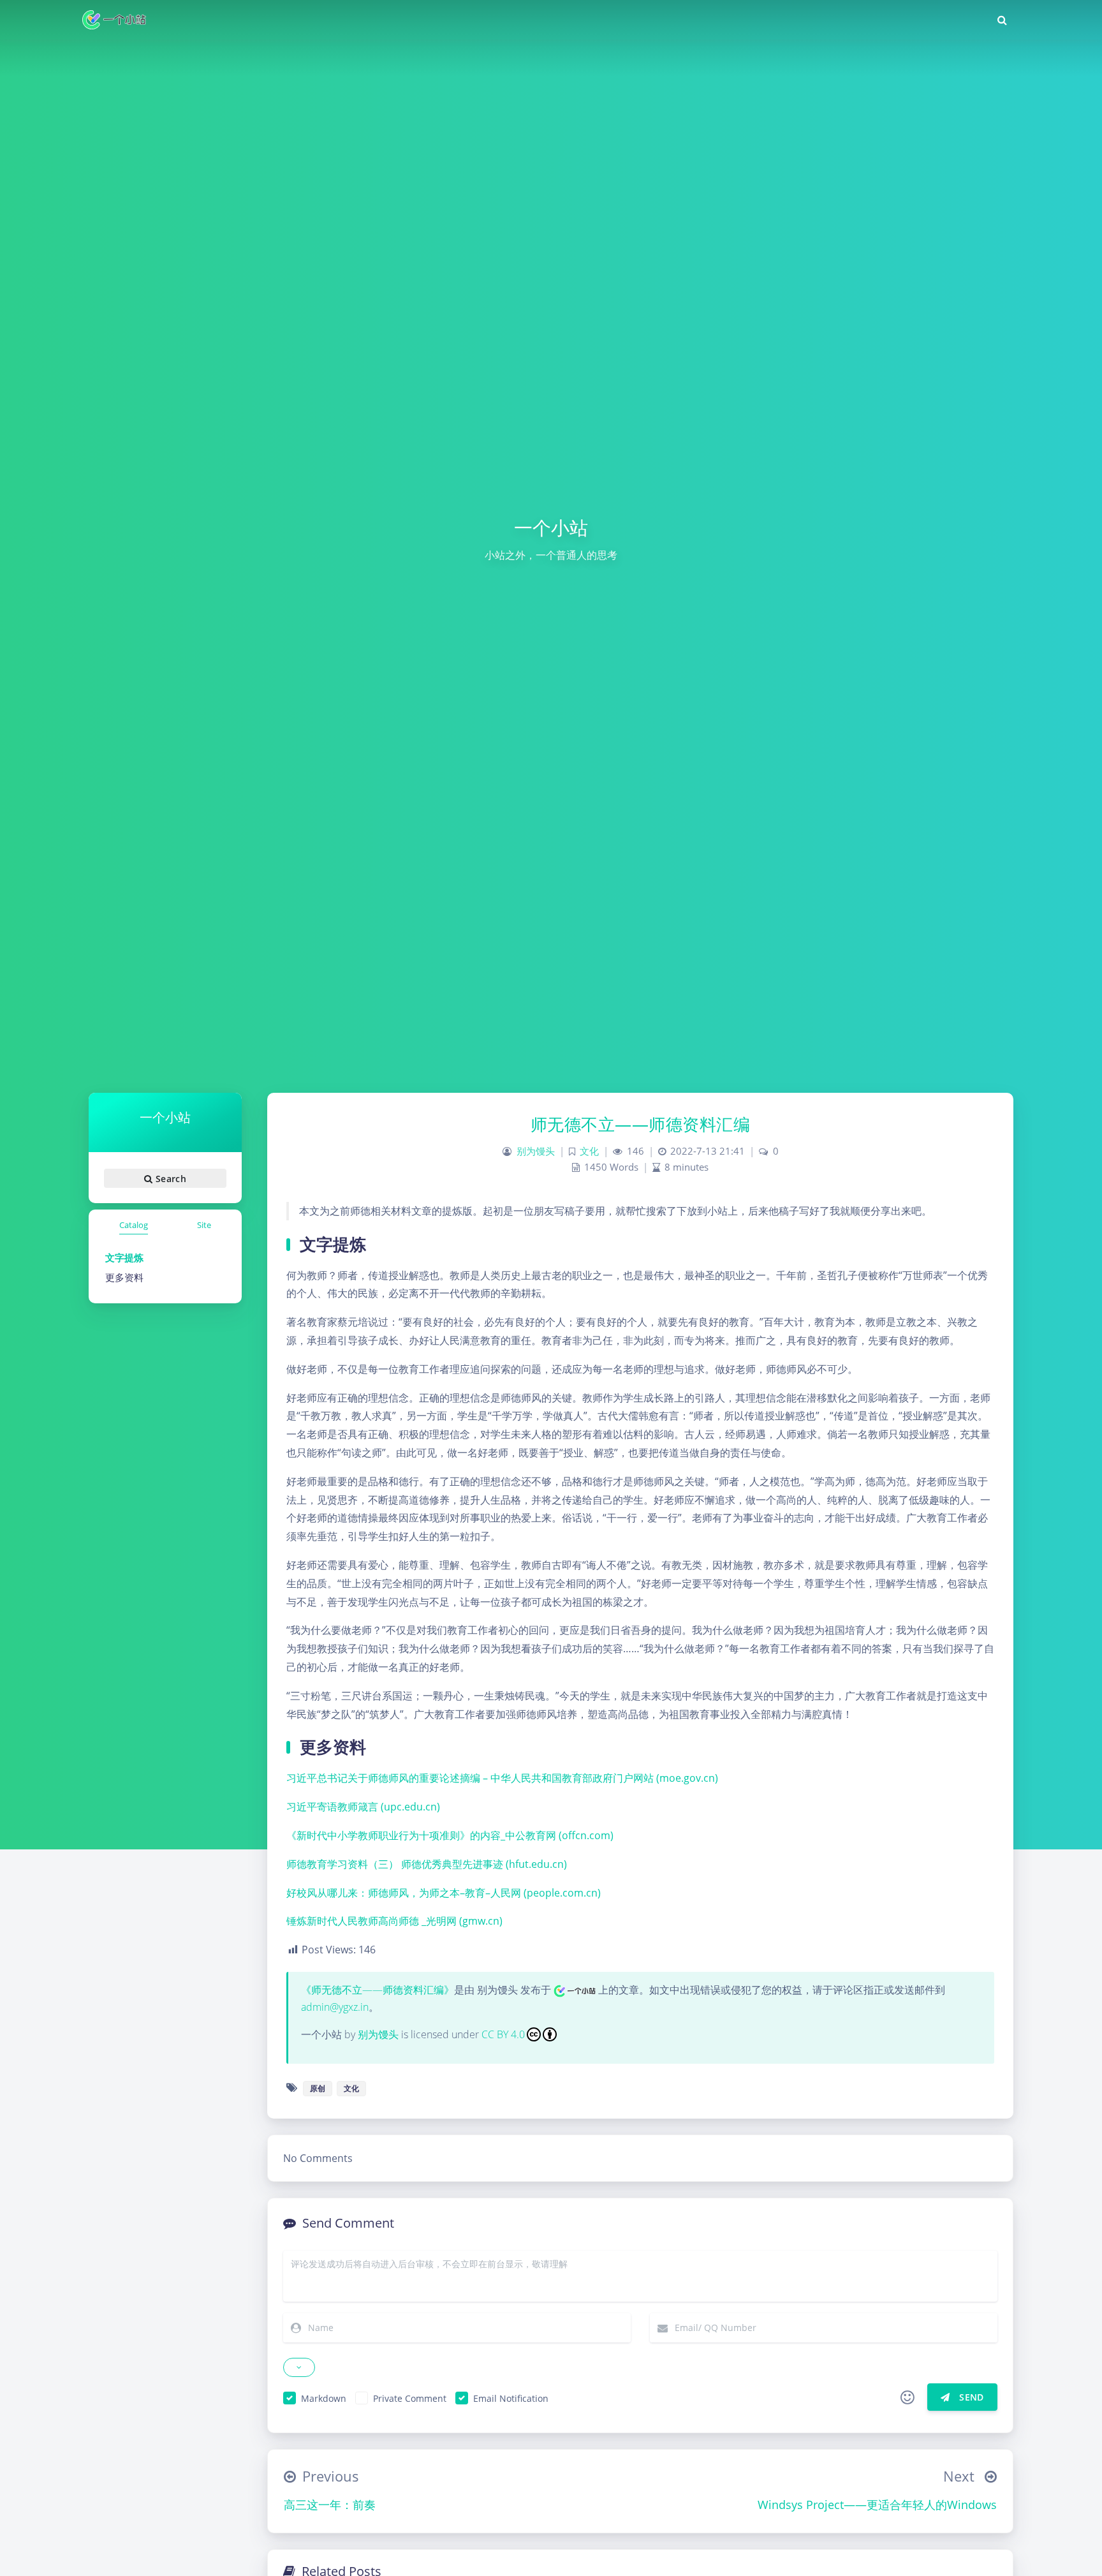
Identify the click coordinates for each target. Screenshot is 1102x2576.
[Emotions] (907, 2397)
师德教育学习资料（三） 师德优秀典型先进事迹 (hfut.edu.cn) (427, 1864)
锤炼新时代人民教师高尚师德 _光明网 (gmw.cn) (394, 1921)
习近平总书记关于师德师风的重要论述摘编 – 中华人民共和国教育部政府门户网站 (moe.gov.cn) (502, 1778)
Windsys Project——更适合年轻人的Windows (877, 2505)
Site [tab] (204, 1225)
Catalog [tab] (134, 1225)
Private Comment (410, 2398)
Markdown (324, 2398)
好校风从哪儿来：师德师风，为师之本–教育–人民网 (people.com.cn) (444, 1893)
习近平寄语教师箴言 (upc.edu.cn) (363, 1807)
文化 (589, 1151)
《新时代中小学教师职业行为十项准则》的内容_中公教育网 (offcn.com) (450, 1835)
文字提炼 (124, 1257)
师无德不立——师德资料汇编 (641, 1124)
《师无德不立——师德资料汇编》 (378, 1990)
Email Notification (511, 2398)
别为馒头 (536, 1151)
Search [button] (169, 1178)
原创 (318, 2088)
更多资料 (124, 1277)
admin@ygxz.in (335, 2007)
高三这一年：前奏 (330, 2505)
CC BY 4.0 (503, 2034)
